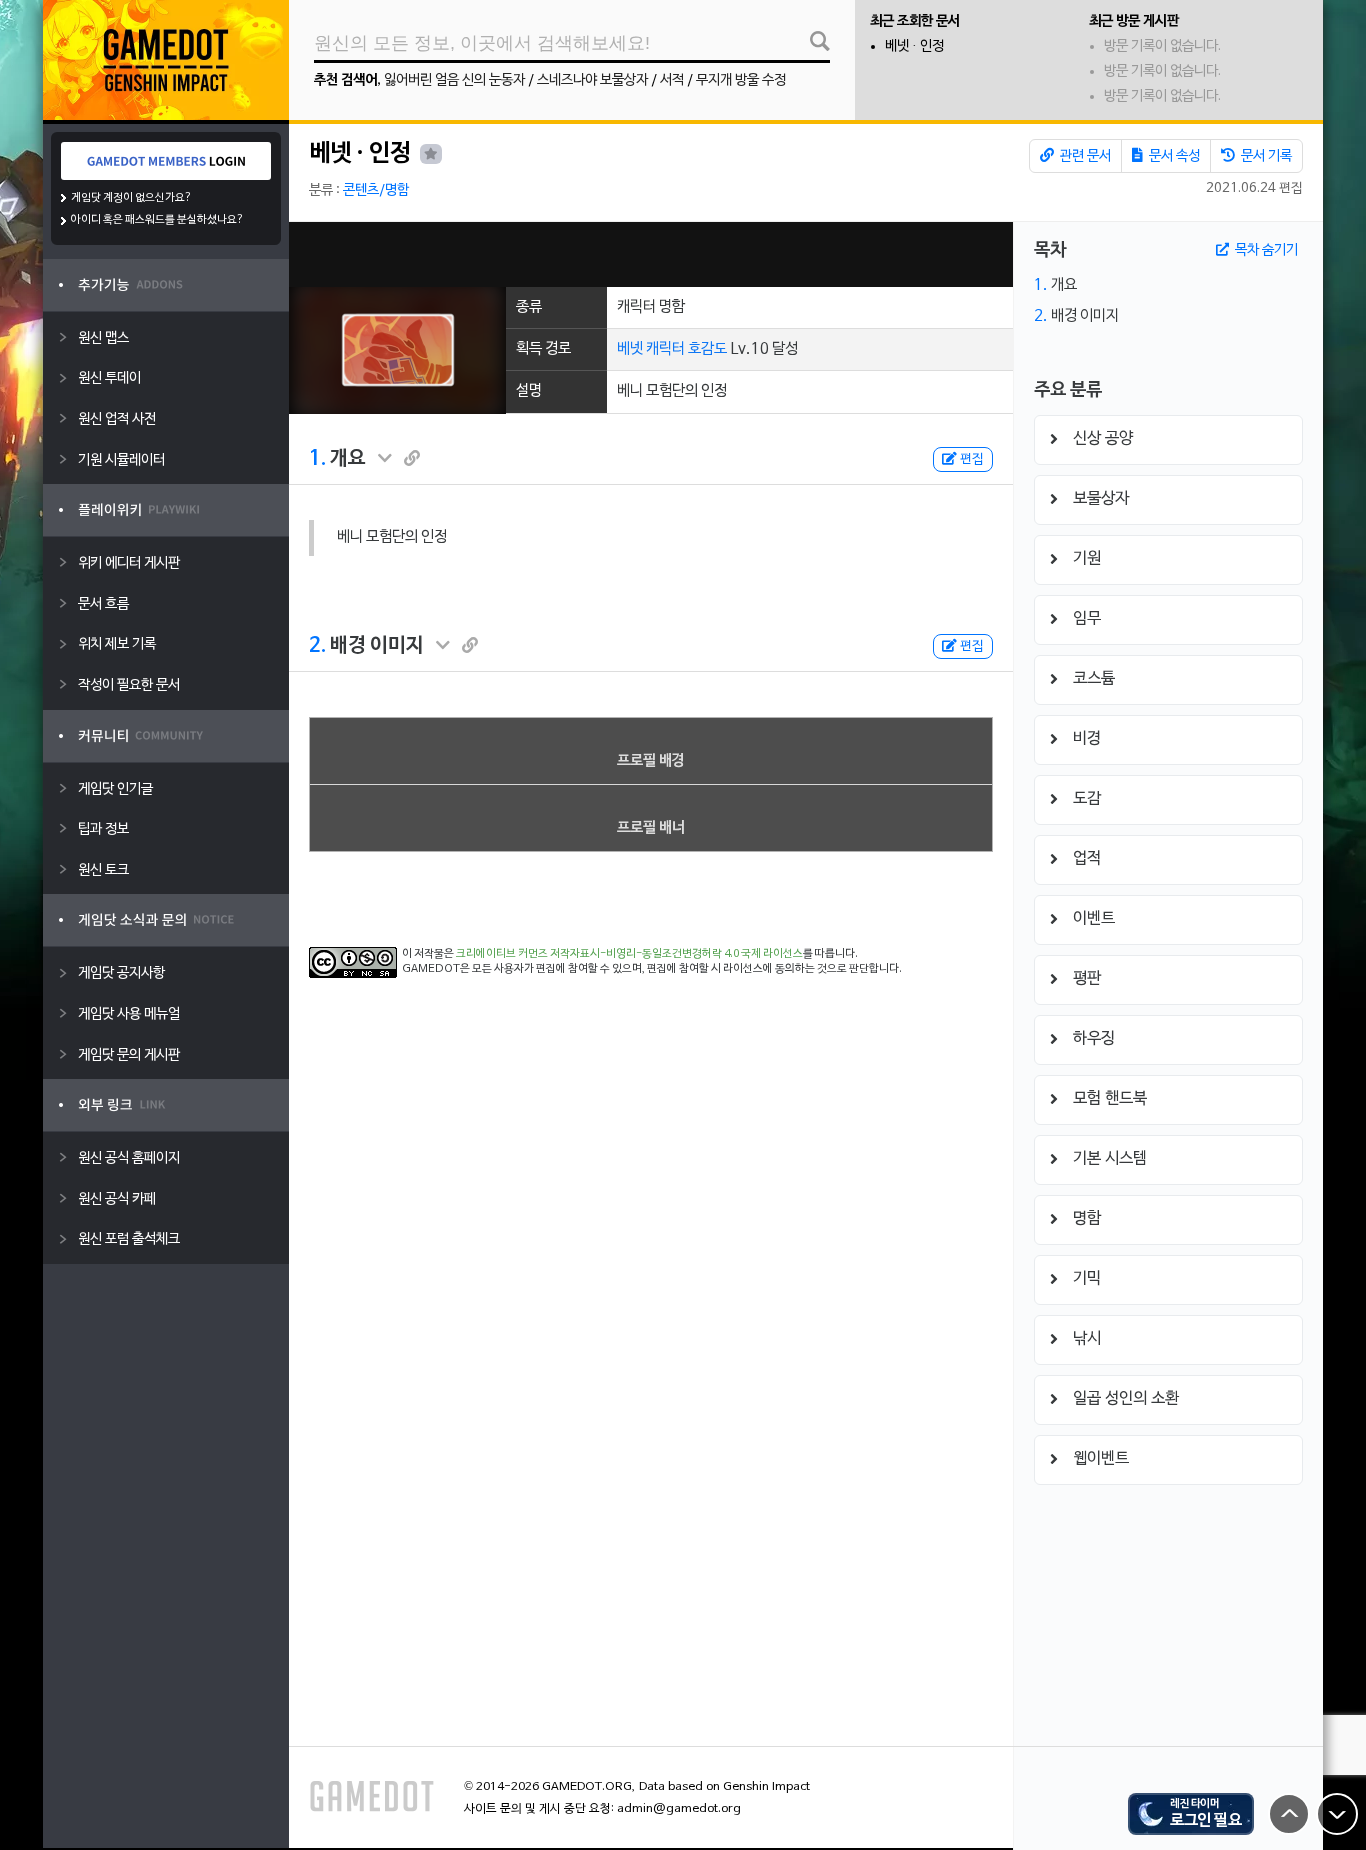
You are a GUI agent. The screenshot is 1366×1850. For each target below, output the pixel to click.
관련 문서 (1084, 156)
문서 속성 (1173, 156)
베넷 (630, 349)
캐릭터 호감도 (686, 349)
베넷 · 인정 (914, 46)
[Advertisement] (651, 254)
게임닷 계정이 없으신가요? (131, 198)
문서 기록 (1265, 156)
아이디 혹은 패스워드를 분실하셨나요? (157, 220)
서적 (672, 80)
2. (317, 646)
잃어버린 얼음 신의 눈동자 (454, 80)
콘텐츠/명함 (376, 190)
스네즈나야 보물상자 (592, 80)
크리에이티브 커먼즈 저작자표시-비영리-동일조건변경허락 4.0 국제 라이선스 (629, 954)
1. (317, 459)
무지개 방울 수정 (741, 80)
